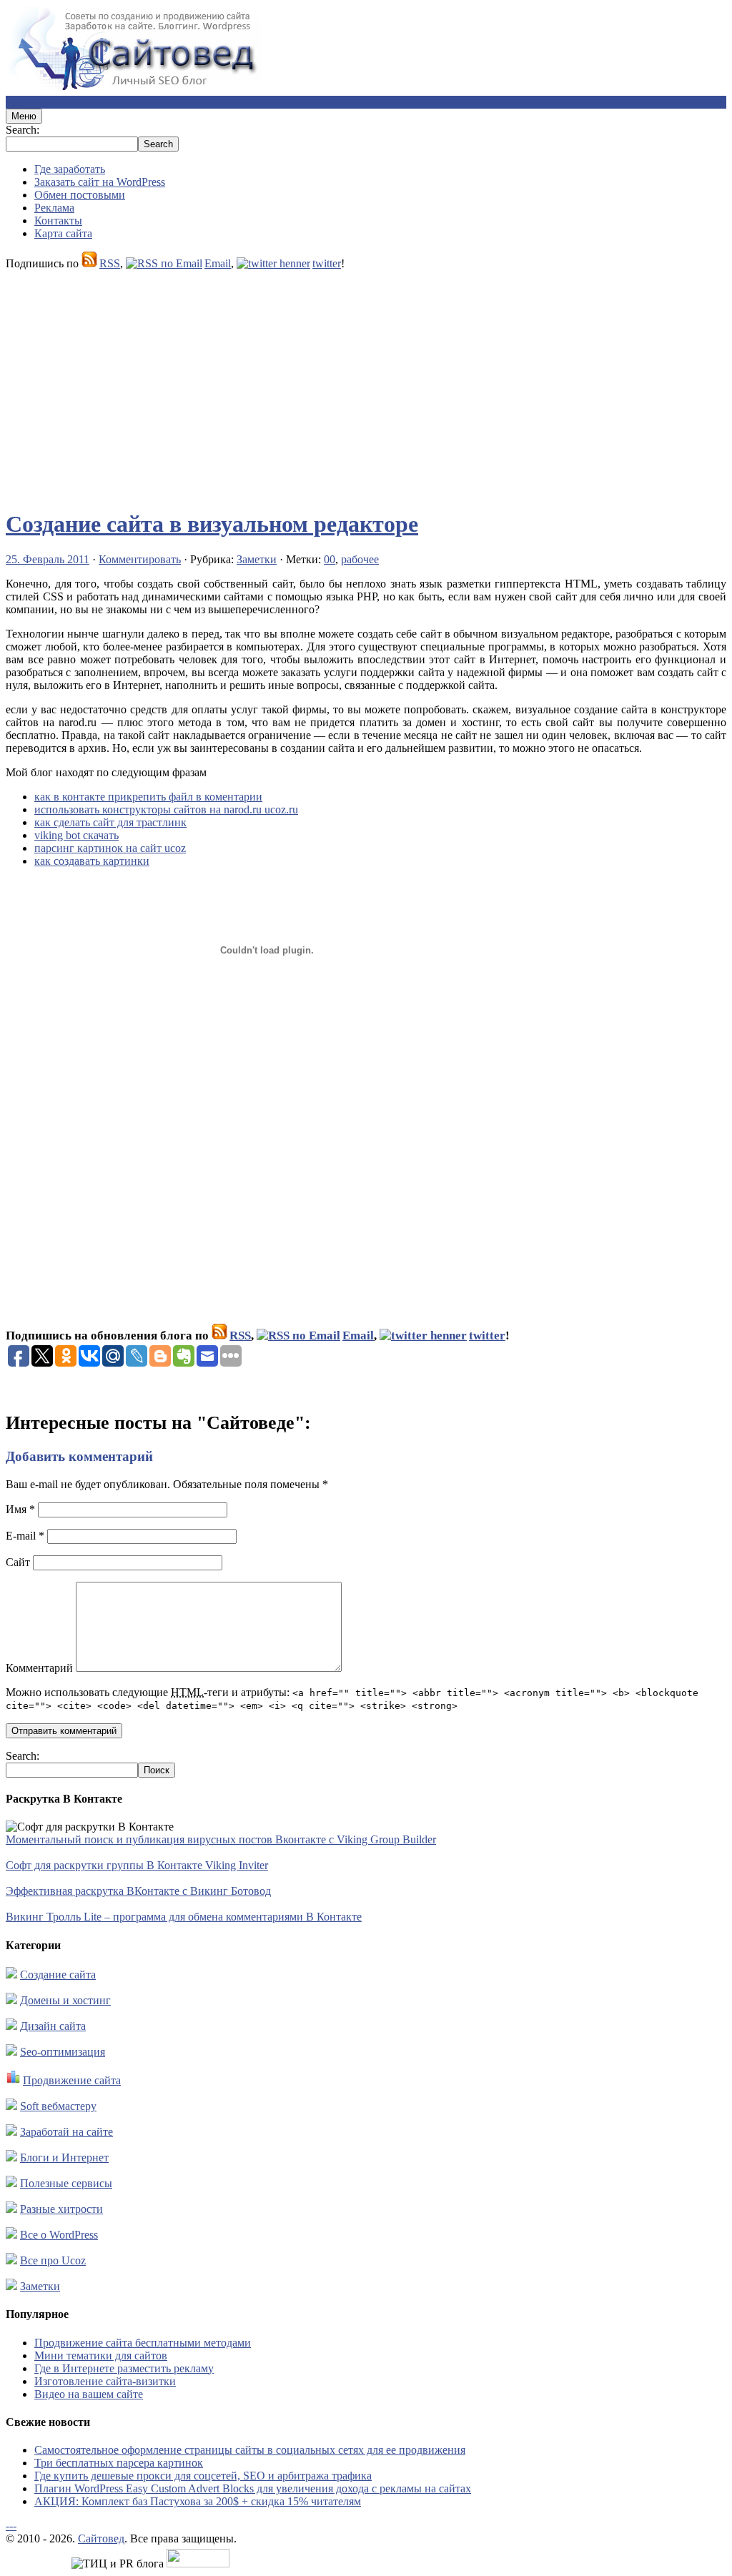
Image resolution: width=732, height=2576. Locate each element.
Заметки (257, 559)
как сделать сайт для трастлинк (110, 822)
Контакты (58, 221)
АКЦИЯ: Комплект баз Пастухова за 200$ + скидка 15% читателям (198, 2501)
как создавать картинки (92, 861)
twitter (327, 263)
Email (218, 263)
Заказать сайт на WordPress (100, 182)
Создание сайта (58, 1975)
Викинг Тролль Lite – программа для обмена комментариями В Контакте (184, 1917)
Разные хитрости (61, 2209)
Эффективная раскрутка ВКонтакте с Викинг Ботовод (138, 1891)
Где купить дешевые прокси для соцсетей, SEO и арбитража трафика (203, 2476)
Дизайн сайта (53, 2026)
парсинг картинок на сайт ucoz (110, 848)
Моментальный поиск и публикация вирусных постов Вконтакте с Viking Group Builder (221, 1839)
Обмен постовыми (80, 195)
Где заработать (70, 169)
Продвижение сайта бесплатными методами (143, 2343)
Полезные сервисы (66, 2183)
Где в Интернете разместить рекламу (124, 2368)
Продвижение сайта (72, 2080)
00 (330, 559)
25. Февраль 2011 (48, 559)
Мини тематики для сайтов (101, 2355)
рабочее (360, 559)
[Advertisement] (366, 383)
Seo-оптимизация (63, 2052)
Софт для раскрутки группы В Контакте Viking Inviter (137, 1865)
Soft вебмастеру (58, 2106)
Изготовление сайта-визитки (105, 2381)
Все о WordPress (59, 2235)
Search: (23, 130)
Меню (24, 116)
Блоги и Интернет (64, 2158)
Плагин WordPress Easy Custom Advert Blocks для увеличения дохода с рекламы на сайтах (253, 2488)
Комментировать (140, 559)
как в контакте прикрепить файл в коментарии (148, 797)
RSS (110, 263)
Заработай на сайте (66, 2132)
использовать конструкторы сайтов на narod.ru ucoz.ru (166, 809)
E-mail (25, 1536)
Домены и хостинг (65, 2000)
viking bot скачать (76, 835)
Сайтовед (101, 2538)
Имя (20, 1509)
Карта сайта (63, 233)
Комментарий (39, 1668)
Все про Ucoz (53, 2260)
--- (11, 2526)
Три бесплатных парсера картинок (119, 2463)
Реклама (54, 208)
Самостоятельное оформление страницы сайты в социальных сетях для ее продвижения (250, 2450)
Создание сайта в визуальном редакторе (212, 524)
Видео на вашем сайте (89, 2394)
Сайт (18, 1562)
